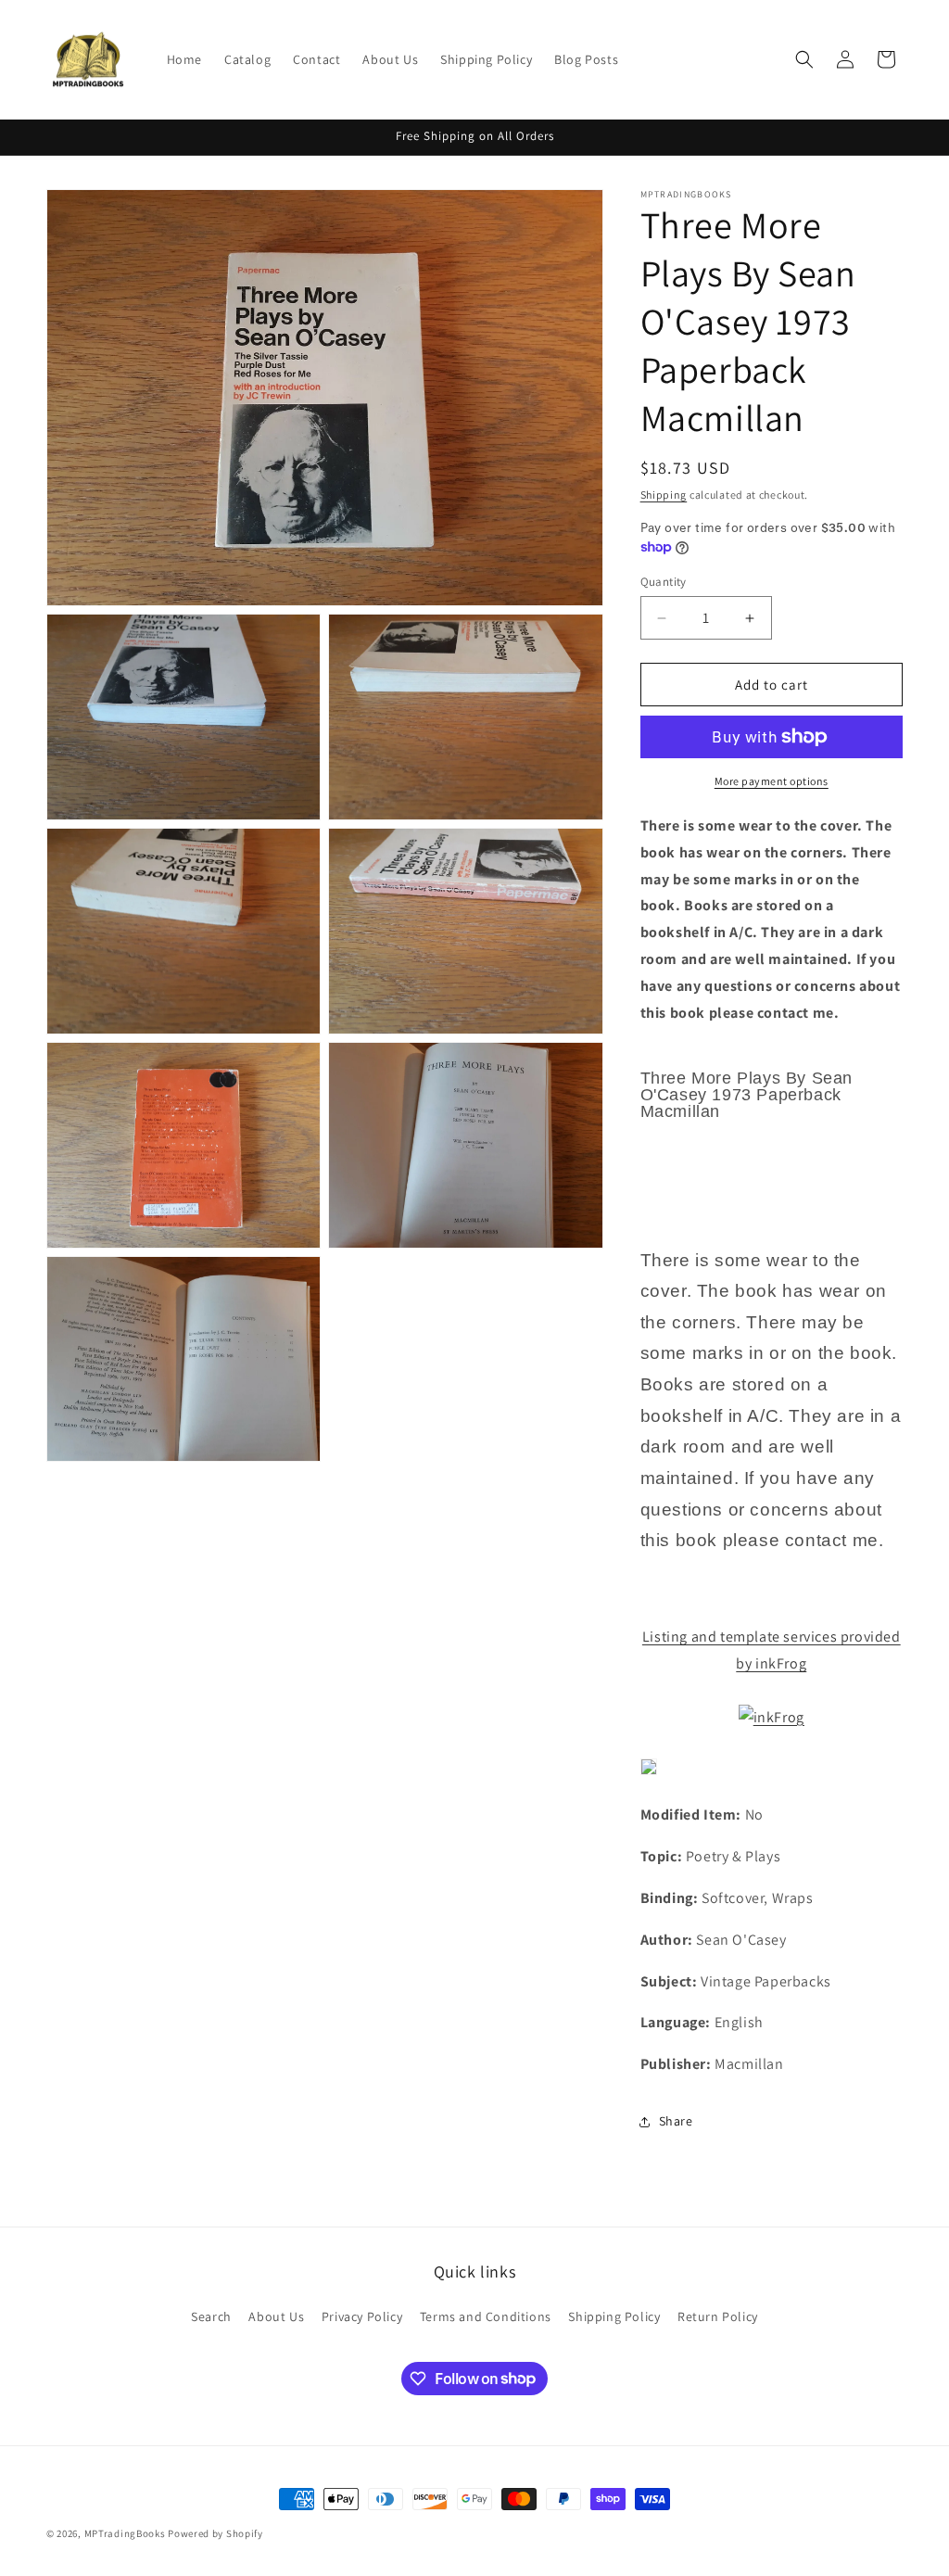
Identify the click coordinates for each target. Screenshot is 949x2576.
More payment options (772, 781)
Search (211, 2316)
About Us (276, 2316)
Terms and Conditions (486, 2316)
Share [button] (676, 2121)
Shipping (664, 495)
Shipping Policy (614, 2316)
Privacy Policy (362, 2316)
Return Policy (718, 2316)
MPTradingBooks (125, 2533)
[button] (804, 59)
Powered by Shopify (215, 2533)
